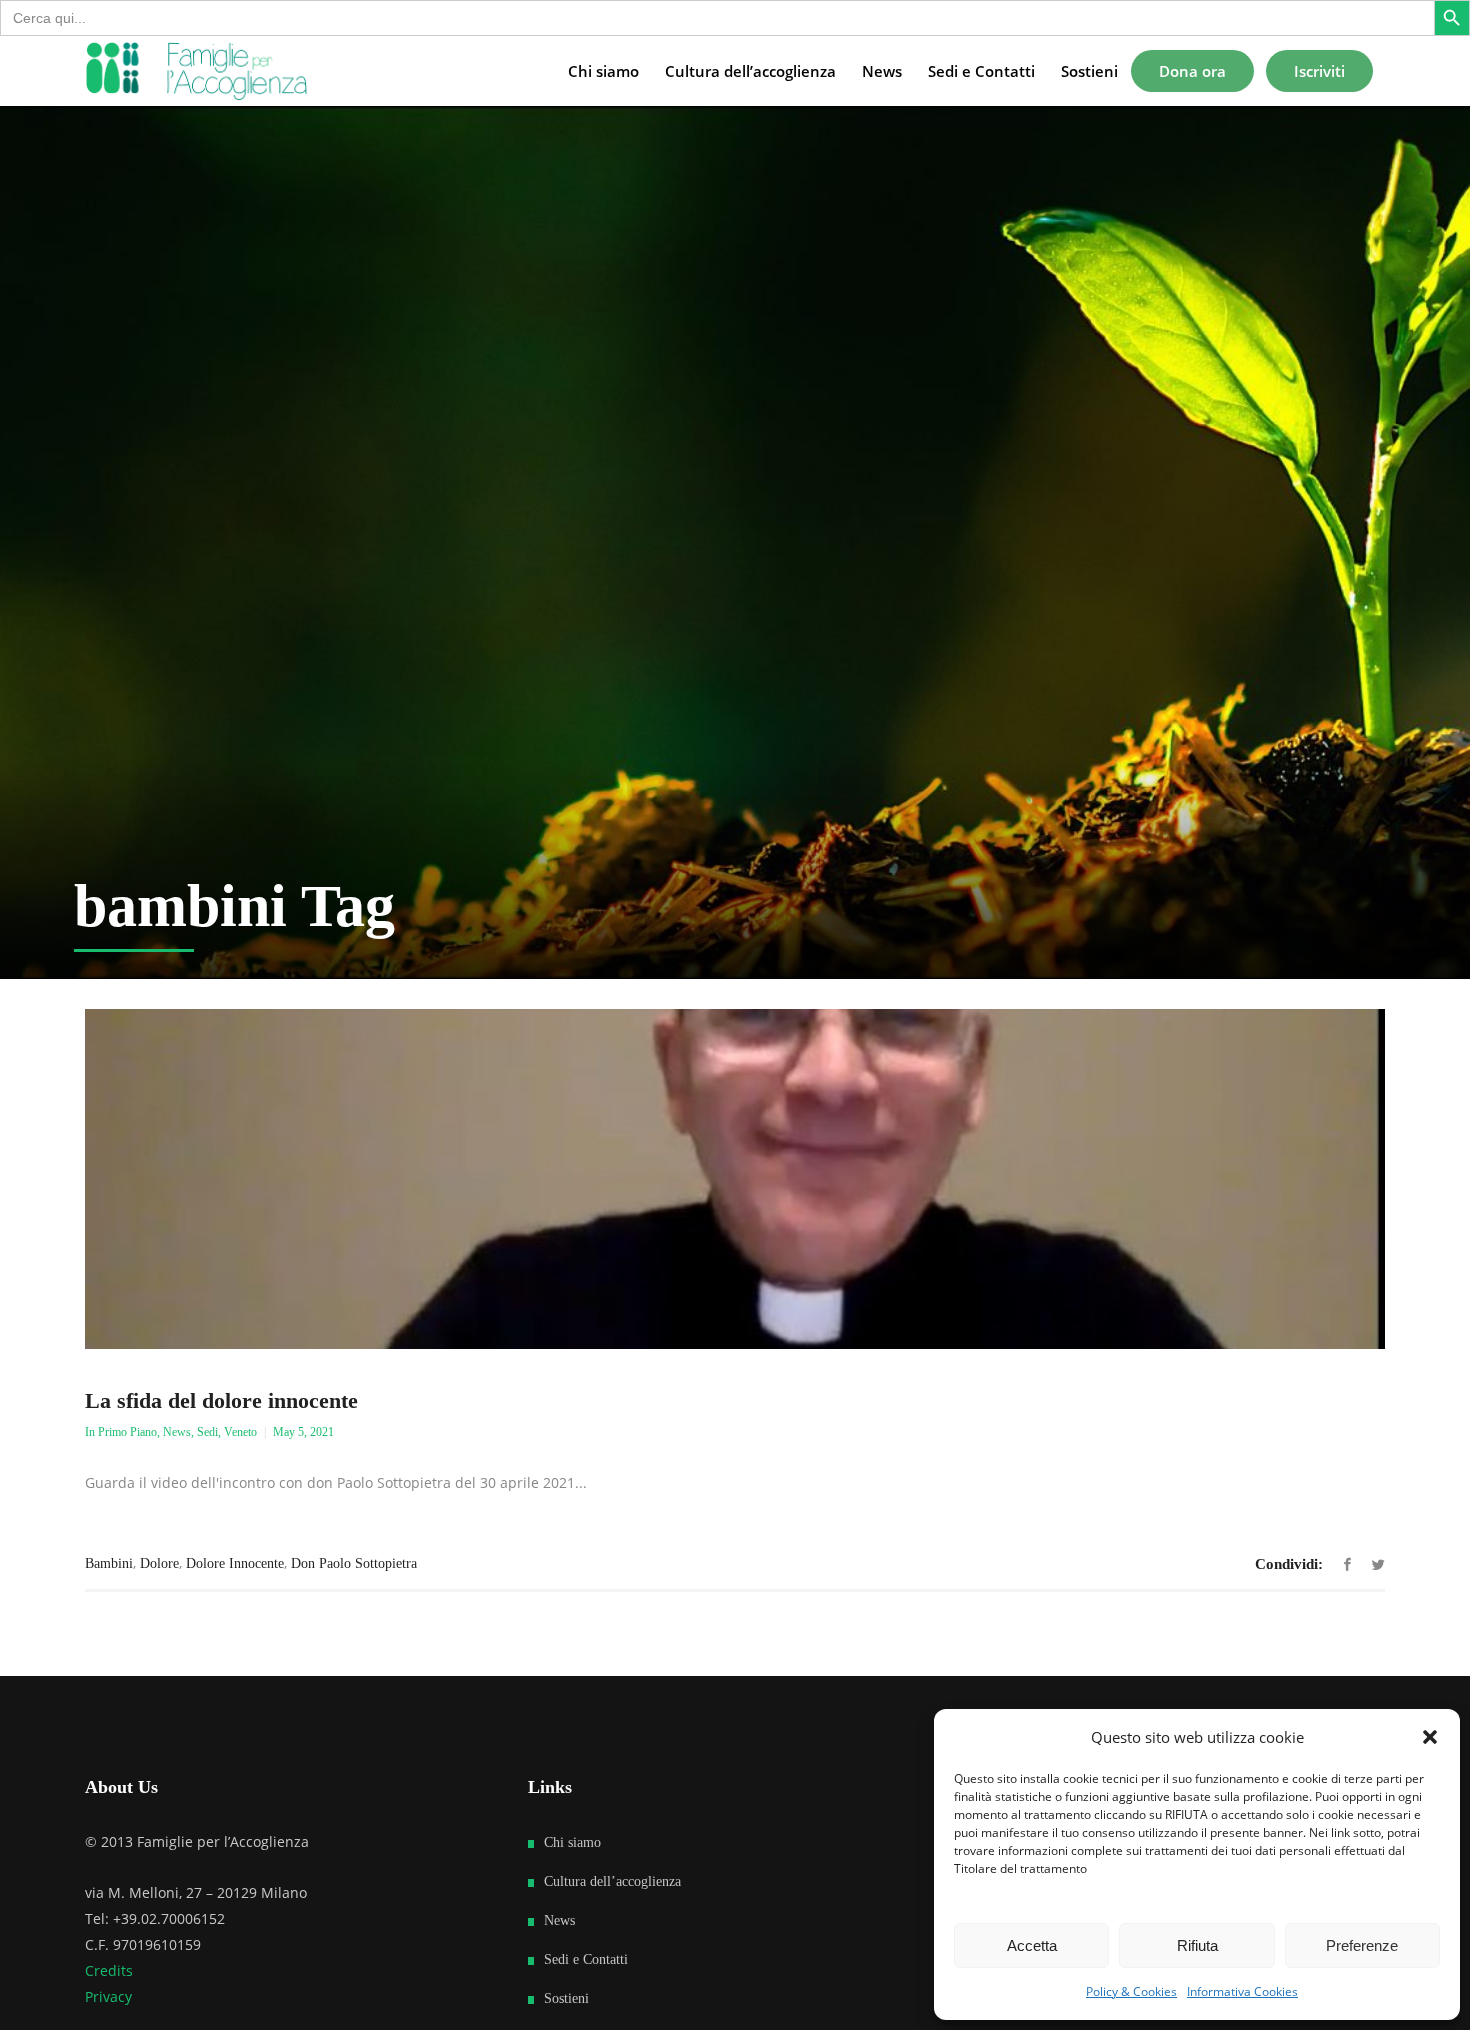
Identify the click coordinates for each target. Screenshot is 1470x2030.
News (177, 1432)
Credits (109, 1970)
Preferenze (1362, 1945)
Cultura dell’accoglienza (612, 1881)
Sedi (207, 1432)
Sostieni (566, 1998)
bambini (109, 1563)
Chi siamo (572, 1842)
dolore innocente (235, 1563)
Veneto (240, 1432)
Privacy (108, 1996)
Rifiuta (1197, 1945)
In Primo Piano (121, 1432)
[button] (1430, 1737)
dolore (159, 1563)
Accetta (1032, 1945)
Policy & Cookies (1131, 1991)
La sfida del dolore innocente (221, 1400)
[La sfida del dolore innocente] (735, 1179)
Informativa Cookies (1242, 1991)
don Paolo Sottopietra (354, 1563)
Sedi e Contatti (586, 1959)
